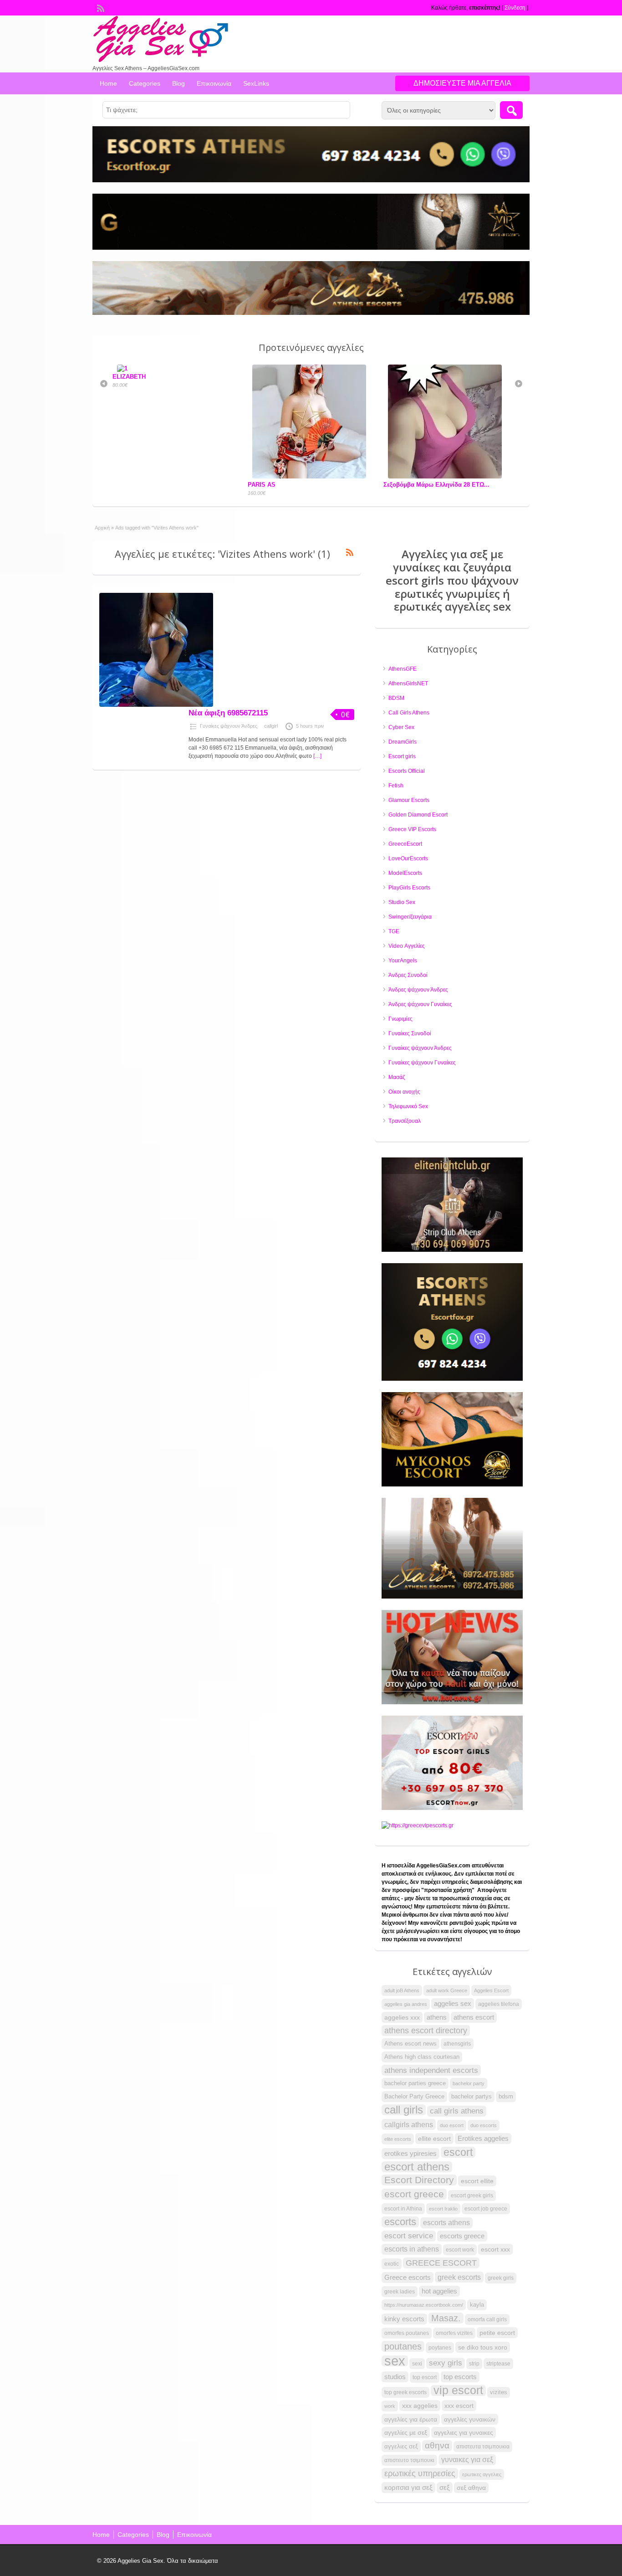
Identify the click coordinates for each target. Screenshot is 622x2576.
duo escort (452, 2125)
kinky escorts (404, 2319)
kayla (477, 2305)
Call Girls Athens (409, 713)
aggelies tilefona (499, 2004)
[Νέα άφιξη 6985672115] (156, 705)
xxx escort (459, 2406)
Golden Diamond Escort (418, 815)
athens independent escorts (431, 2070)
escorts (400, 2222)
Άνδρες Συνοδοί (408, 975)
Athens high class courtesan (422, 2057)
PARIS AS (126, 485)
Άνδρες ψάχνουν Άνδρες (418, 990)
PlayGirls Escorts (409, 888)
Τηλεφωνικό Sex (408, 1106)
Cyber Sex (401, 727)
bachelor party (469, 2083)
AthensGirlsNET (408, 684)
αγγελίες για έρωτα (411, 2419)
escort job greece (486, 2209)
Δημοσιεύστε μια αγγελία (462, 83)
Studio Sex (402, 902)
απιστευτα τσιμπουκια (483, 2447)
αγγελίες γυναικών (470, 2419)
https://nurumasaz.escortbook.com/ (424, 2305)
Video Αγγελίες (407, 946)
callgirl (271, 726)
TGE (394, 931)
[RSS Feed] (100, 7)
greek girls (501, 2278)
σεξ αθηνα (471, 2488)
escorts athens (446, 2223)
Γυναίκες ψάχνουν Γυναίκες (422, 1063)
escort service (409, 2236)
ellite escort (434, 2139)
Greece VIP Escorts (412, 829)
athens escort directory (426, 2031)
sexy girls (446, 2363)
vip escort (458, 2391)
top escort (425, 2377)
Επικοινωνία (214, 83)
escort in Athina (403, 2209)
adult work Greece (447, 1990)
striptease (498, 2364)
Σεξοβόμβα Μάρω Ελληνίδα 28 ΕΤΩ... (301, 485)
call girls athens (457, 2111)
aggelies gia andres (406, 2004)
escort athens (417, 2167)
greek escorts (459, 2277)
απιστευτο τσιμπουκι (409, 2460)
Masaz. (446, 2318)
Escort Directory (419, 2180)
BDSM (396, 698)
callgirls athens (409, 2124)
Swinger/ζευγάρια (410, 917)
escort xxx (495, 2249)
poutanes (403, 2346)
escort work (460, 2250)
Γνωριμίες (400, 1019)
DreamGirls (403, 742)
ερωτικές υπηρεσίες (420, 2473)
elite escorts (398, 2139)
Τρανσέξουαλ (405, 1121)
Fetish (396, 786)
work (390, 2406)
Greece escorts (408, 2277)
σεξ (445, 2488)
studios (395, 2377)
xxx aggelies (420, 2406)
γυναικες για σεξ (467, 2460)
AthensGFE (403, 669)
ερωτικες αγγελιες (482, 2474)
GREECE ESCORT (441, 2263)
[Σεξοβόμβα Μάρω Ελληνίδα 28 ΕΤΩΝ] (311, 476)
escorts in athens (412, 2249)
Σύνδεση (515, 8)
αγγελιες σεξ (401, 2446)
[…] (317, 756)
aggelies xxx (402, 2017)
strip (474, 2364)
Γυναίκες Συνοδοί (410, 1033)
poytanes (440, 2348)
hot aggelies (439, 2291)
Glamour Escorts (409, 800)
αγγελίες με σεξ (406, 2432)
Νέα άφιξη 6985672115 (228, 713)
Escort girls (402, 756)
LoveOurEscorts (408, 859)
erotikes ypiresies (410, 2154)
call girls (404, 2110)
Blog (178, 83)
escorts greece (462, 2236)
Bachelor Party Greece (414, 2096)
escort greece (414, 2194)
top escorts (460, 2377)
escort (458, 2152)
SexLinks (256, 83)
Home (108, 83)
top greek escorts (405, 2392)
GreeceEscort (405, 844)
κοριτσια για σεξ (408, 2487)
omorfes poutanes (407, 2333)
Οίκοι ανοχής (404, 1092)
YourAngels (403, 961)
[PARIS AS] (176, 476)
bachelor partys (472, 2096)
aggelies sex (453, 2003)
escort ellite (477, 2181)
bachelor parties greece (415, 2083)
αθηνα (437, 2445)
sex (395, 2361)
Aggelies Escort (491, 1990)
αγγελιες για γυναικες (464, 2432)
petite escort (497, 2333)
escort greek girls (472, 2196)
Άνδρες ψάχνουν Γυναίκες (420, 1004)
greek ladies (400, 2292)
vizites (499, 2392)
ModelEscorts (405, 873)
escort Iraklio (443, 2209)
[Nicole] (447, 476)
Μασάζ (397, 1077)
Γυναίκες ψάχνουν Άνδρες (229, 726)
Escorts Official (407, 771)
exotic (392, 2264)
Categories (145, 83)
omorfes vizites (454, 2333)
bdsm (506, 2096)
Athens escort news (410, 2044)
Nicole (392, 485)
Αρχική (102, 528)
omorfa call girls (487, 2319)
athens (437, 2017)
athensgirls (457, 2044)
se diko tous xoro (483, 2347)
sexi (417, 2364)
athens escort (474, 2017)
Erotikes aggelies (483, 2139)
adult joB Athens (402, 1990)
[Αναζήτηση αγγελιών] (511, 110)
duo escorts (484, 2125)
